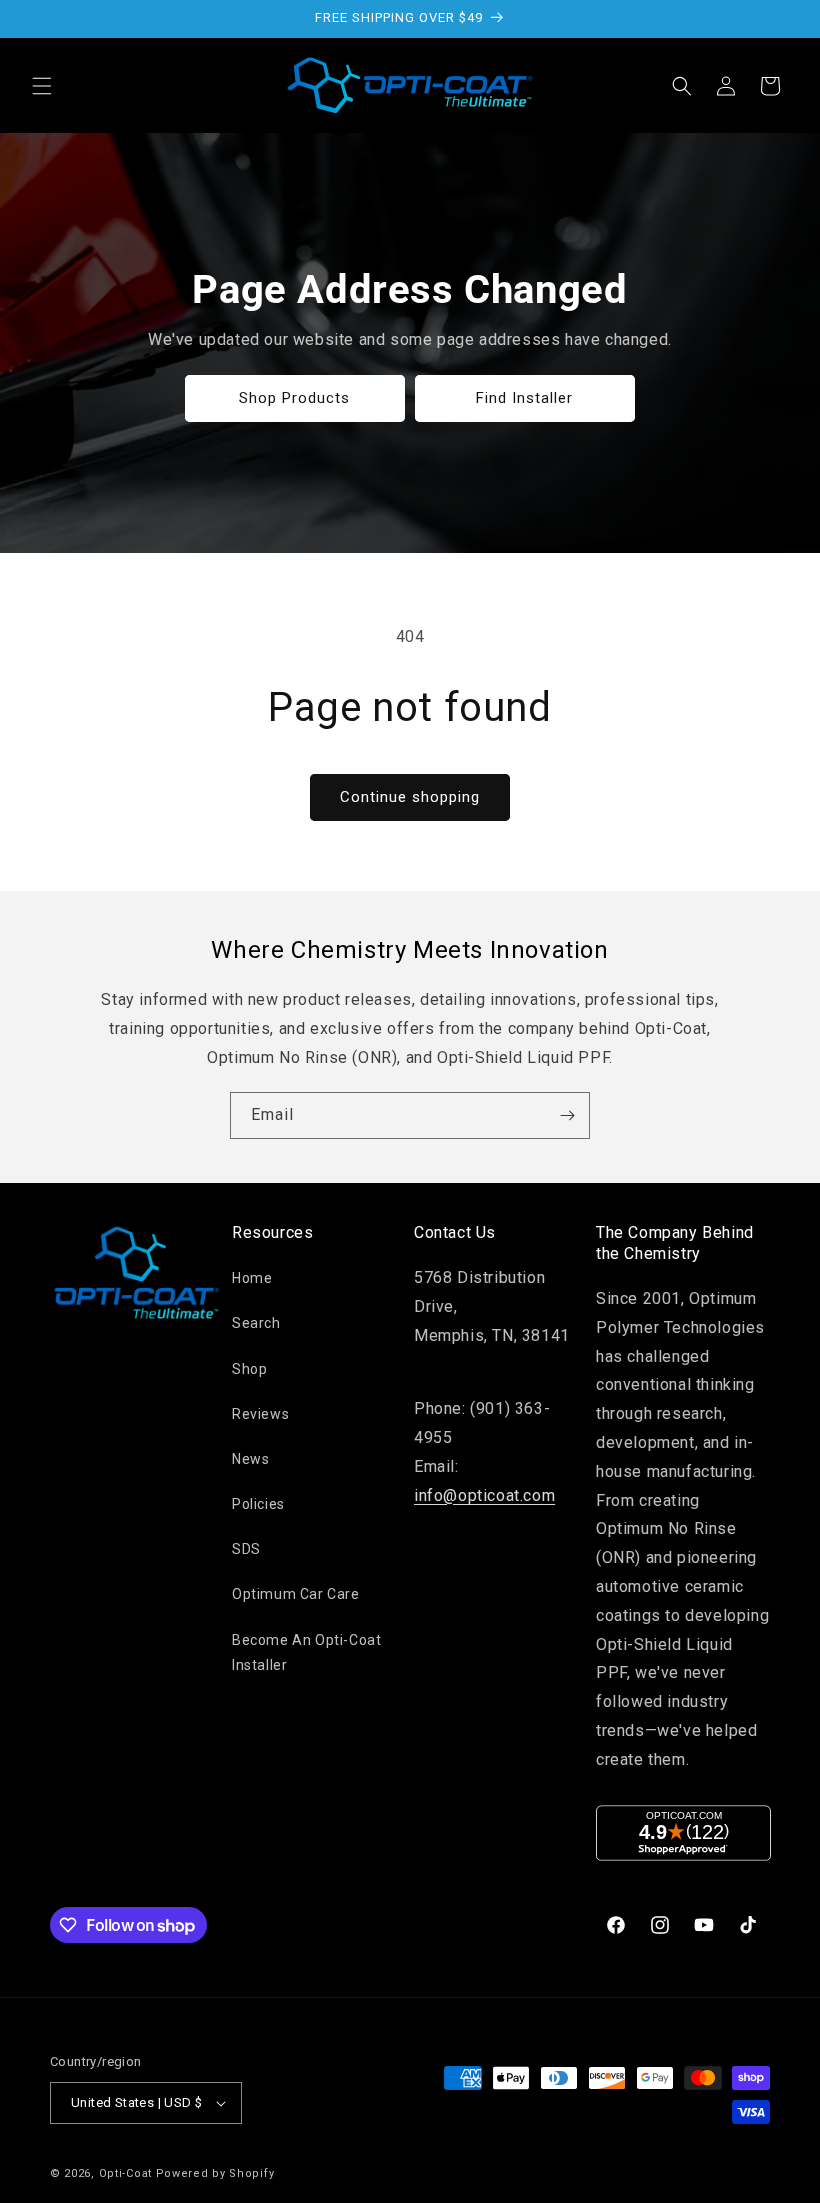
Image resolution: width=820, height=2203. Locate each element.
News (250, 1459)
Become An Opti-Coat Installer (306, 1652)
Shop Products (295, 398)
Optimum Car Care (296, 1594)
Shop (249, 1369)
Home (252, 1278)
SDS (246, 1549)
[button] (42, 86)
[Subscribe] (567, 1115)
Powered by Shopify (215, 2173)
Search (256, 1323)
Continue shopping (410, 797)
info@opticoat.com (484, 1495)
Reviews (260, 1414)
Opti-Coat (125, 2173)
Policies (258, 1504)
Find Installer (525, 398)
